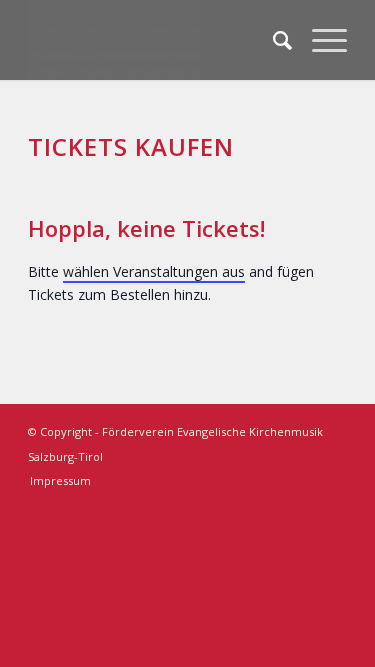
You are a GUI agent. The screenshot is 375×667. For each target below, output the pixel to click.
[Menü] (319, 40)
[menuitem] (272, 40)
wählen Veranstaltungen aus (154, 271)
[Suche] (272, 40)
